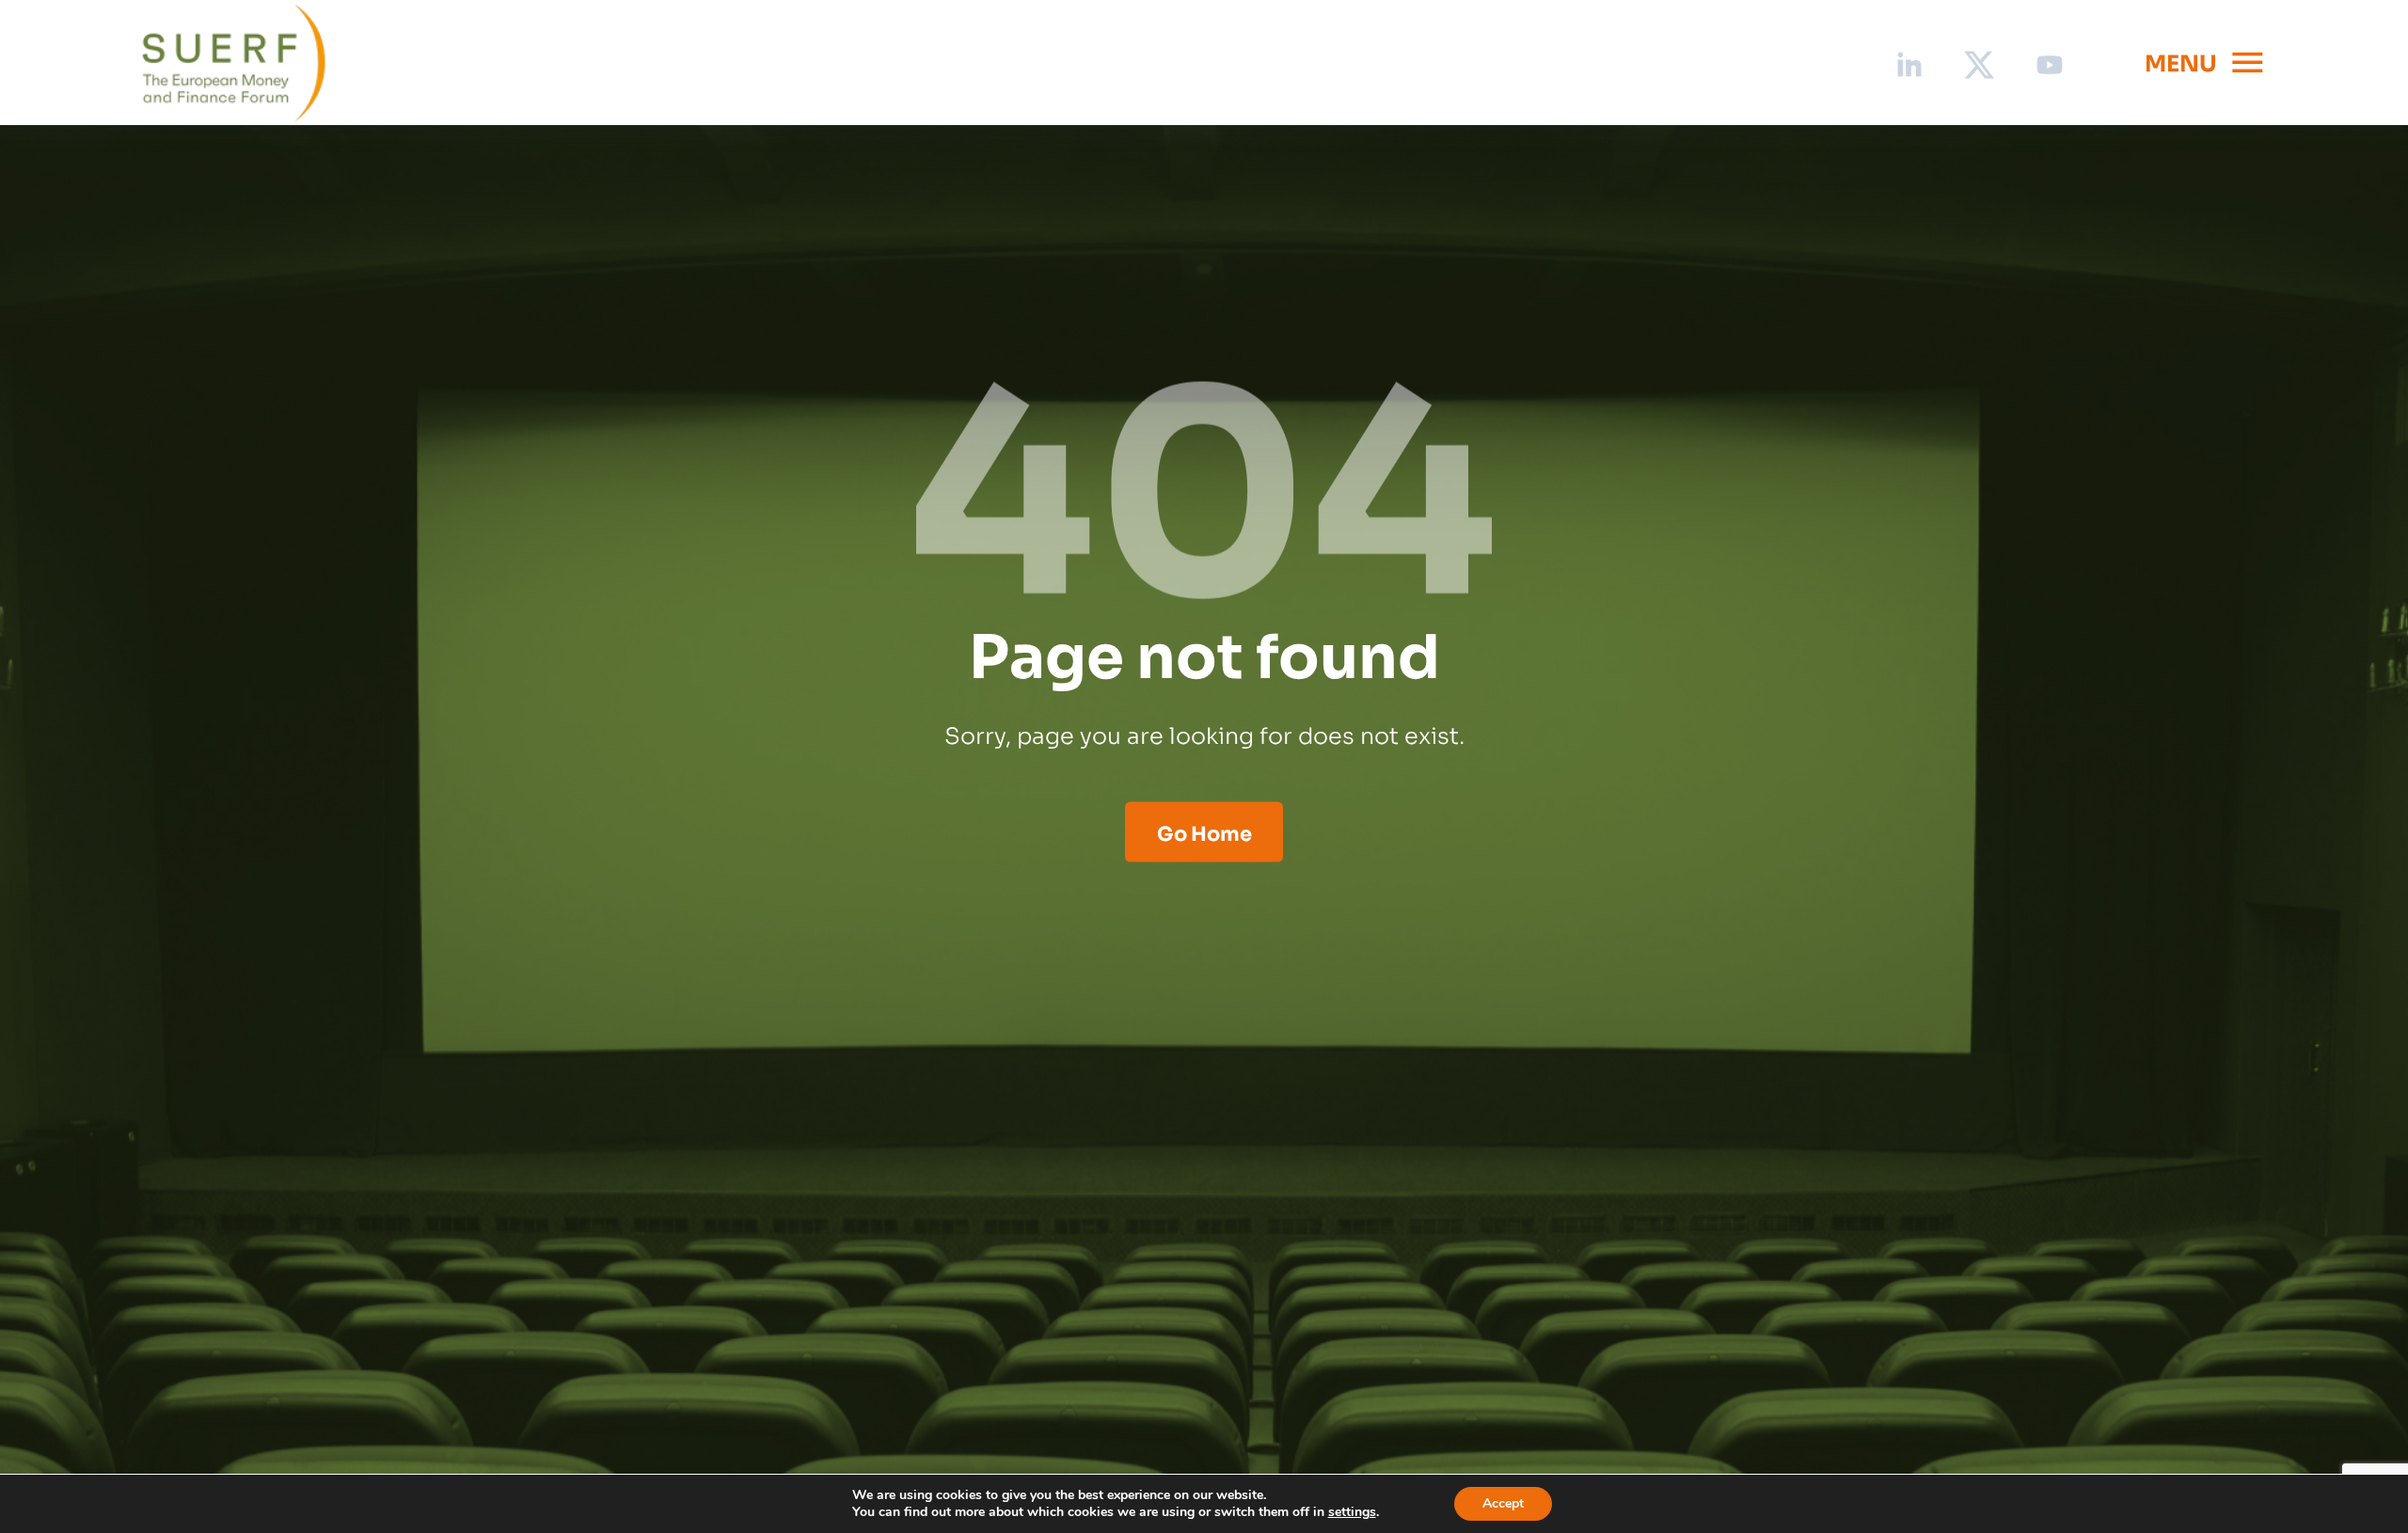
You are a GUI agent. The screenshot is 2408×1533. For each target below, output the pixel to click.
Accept (1503, 1503)
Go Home (1204, 831)
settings (1352, 1512)
